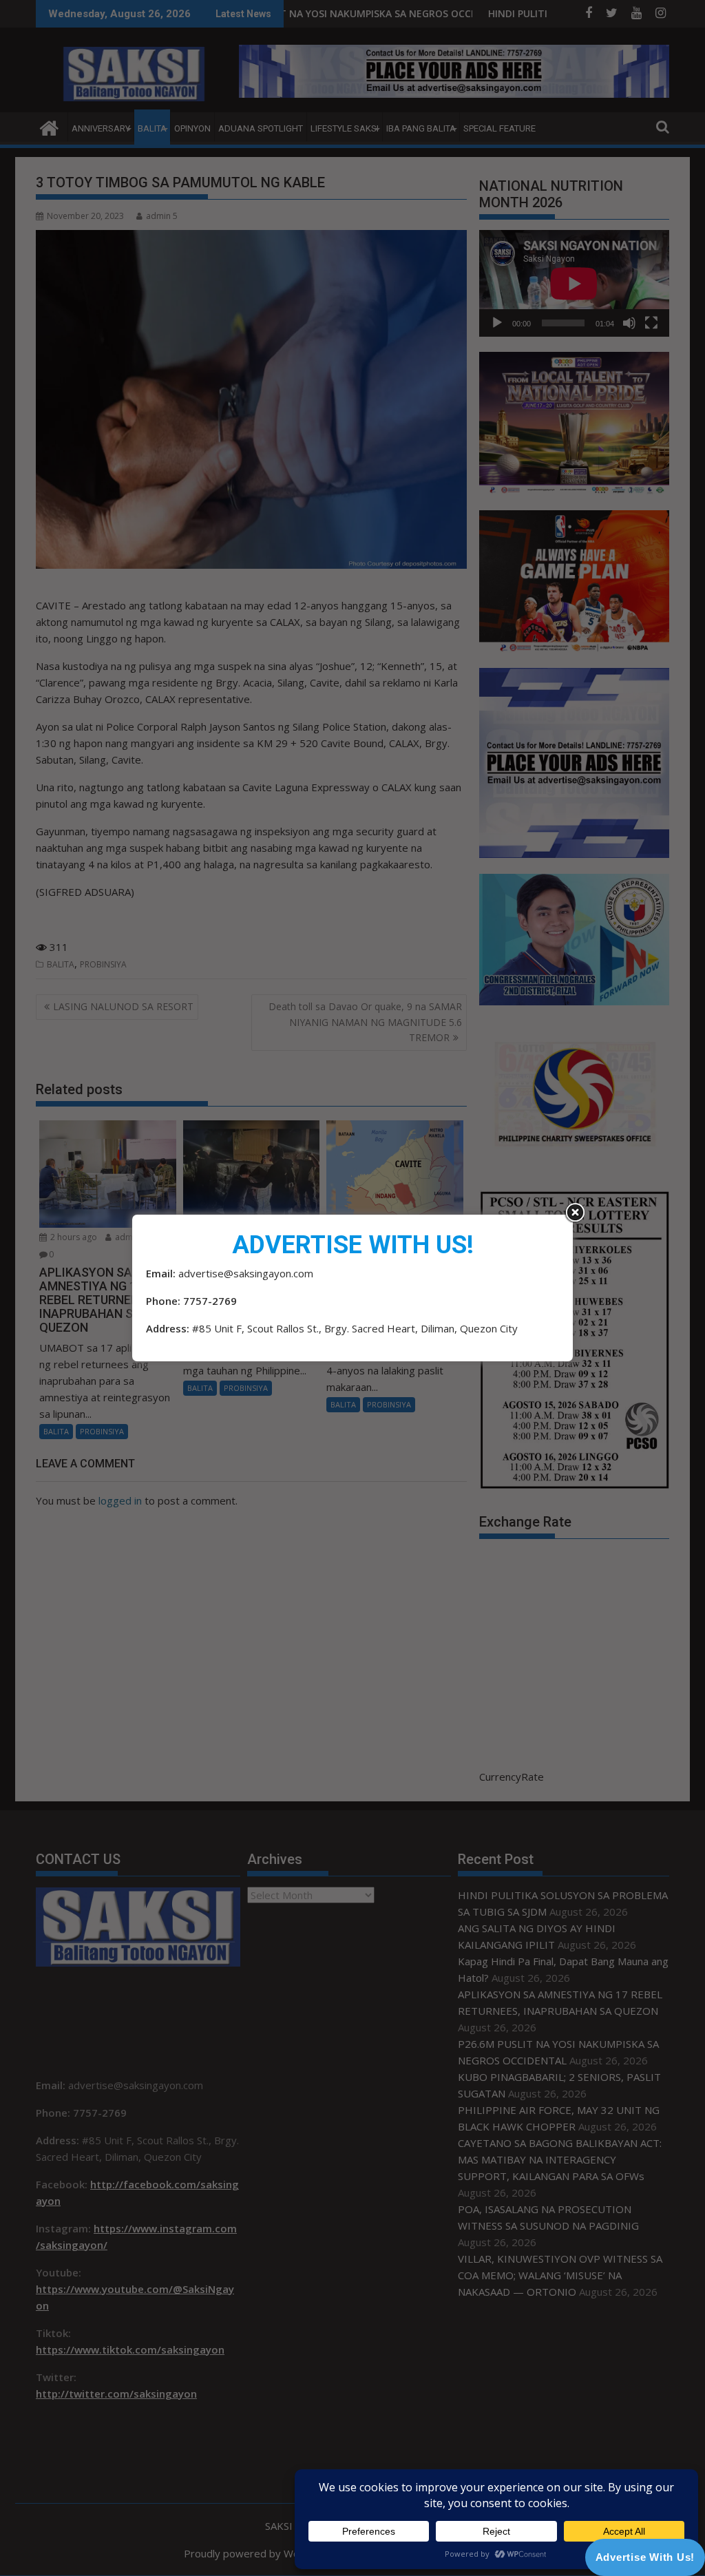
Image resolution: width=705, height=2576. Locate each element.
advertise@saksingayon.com (246, 1273)
